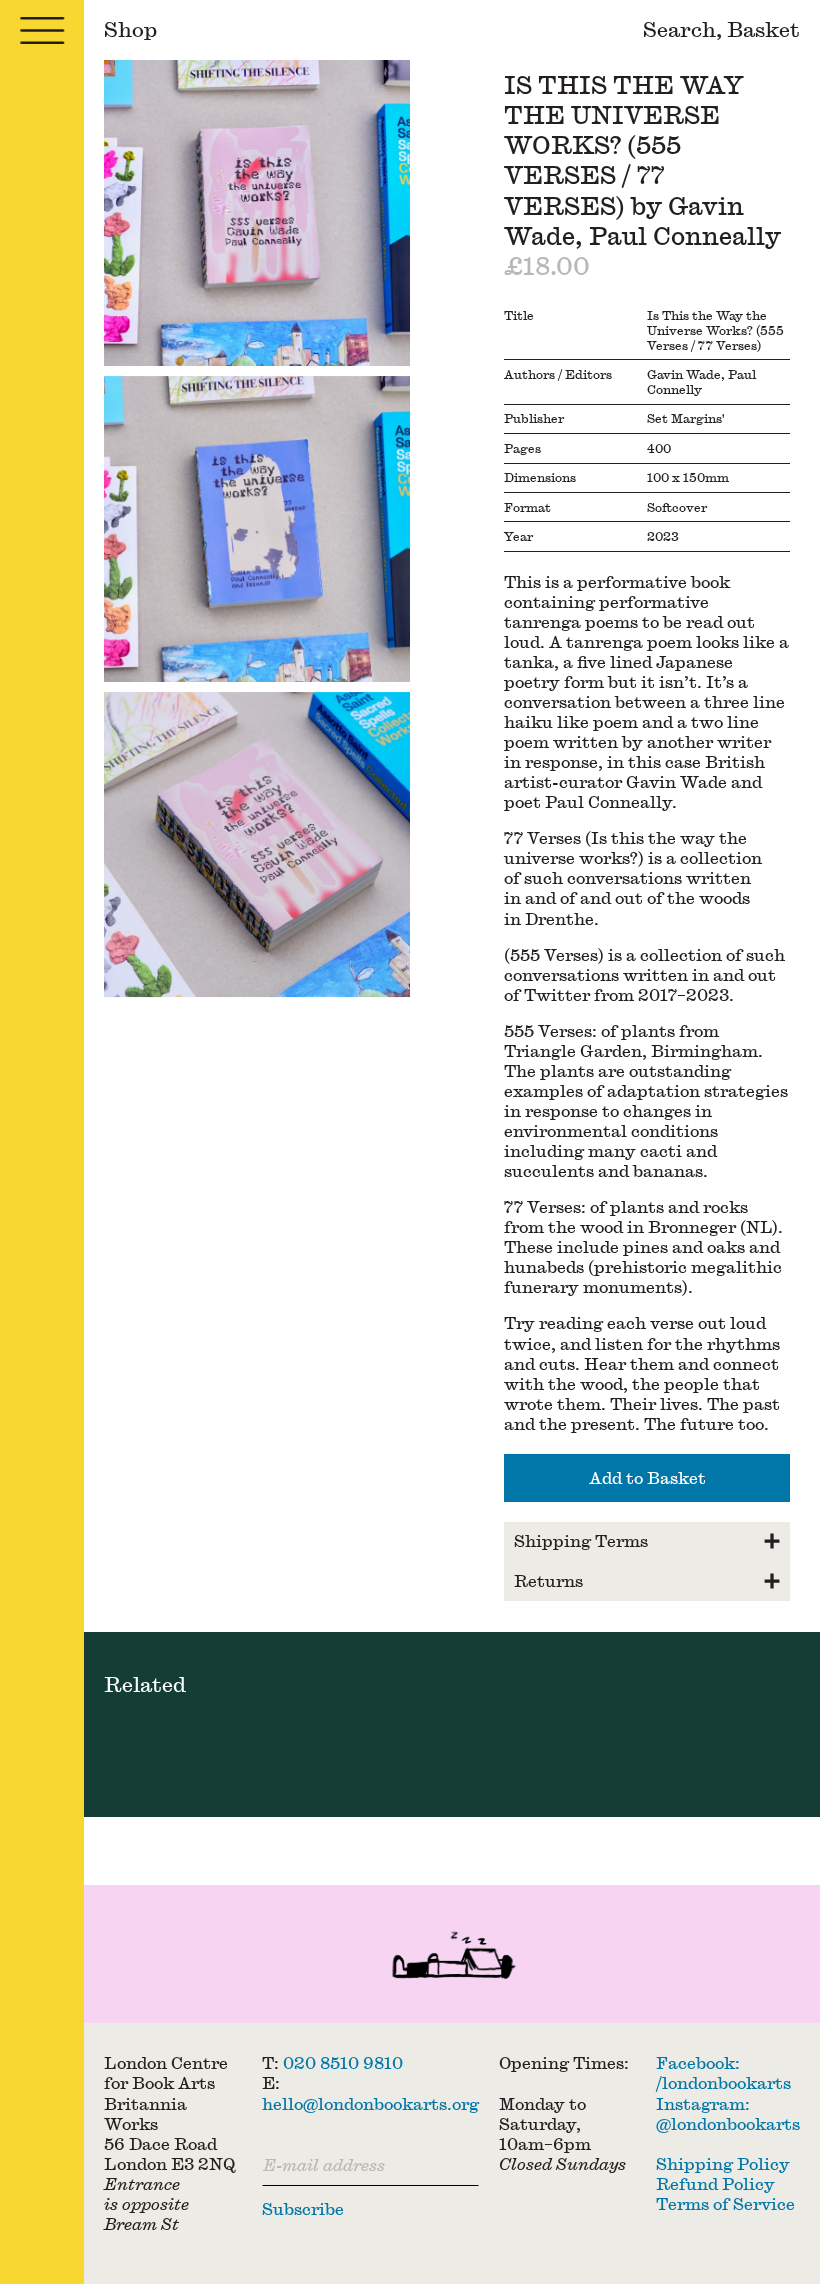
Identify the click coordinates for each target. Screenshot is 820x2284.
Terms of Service (725, 2203)
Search (679, 29)
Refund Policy (715, 2183)
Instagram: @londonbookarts (728, 2113)
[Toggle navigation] (42, 30)
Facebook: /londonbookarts (723, 2072)
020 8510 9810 (343, 2062)
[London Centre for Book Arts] (452, 1958)
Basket (763, 29)
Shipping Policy (723, 2163)
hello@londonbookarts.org (370, 2103)
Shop (130, 29)
